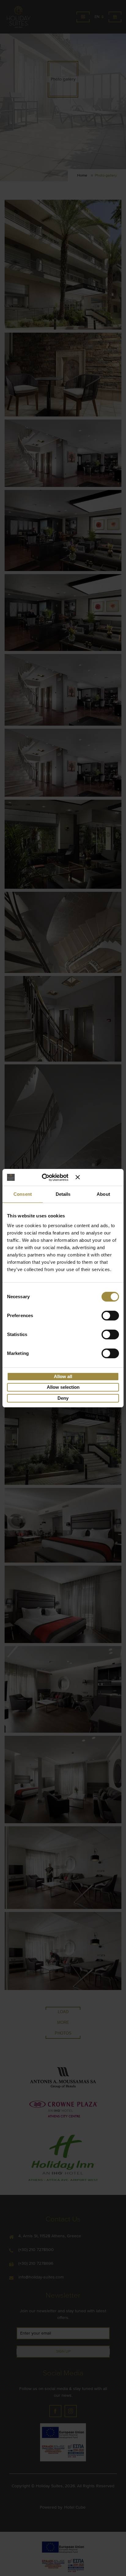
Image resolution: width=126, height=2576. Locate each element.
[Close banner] (97, 1177)
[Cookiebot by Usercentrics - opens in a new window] (49, 1177)
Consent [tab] (23, 1194)
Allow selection (63, 1387)
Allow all (63, 1376)
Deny (63, 1398)
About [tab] (103, 1194)
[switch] (110, 1315)
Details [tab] (63, 1194)
